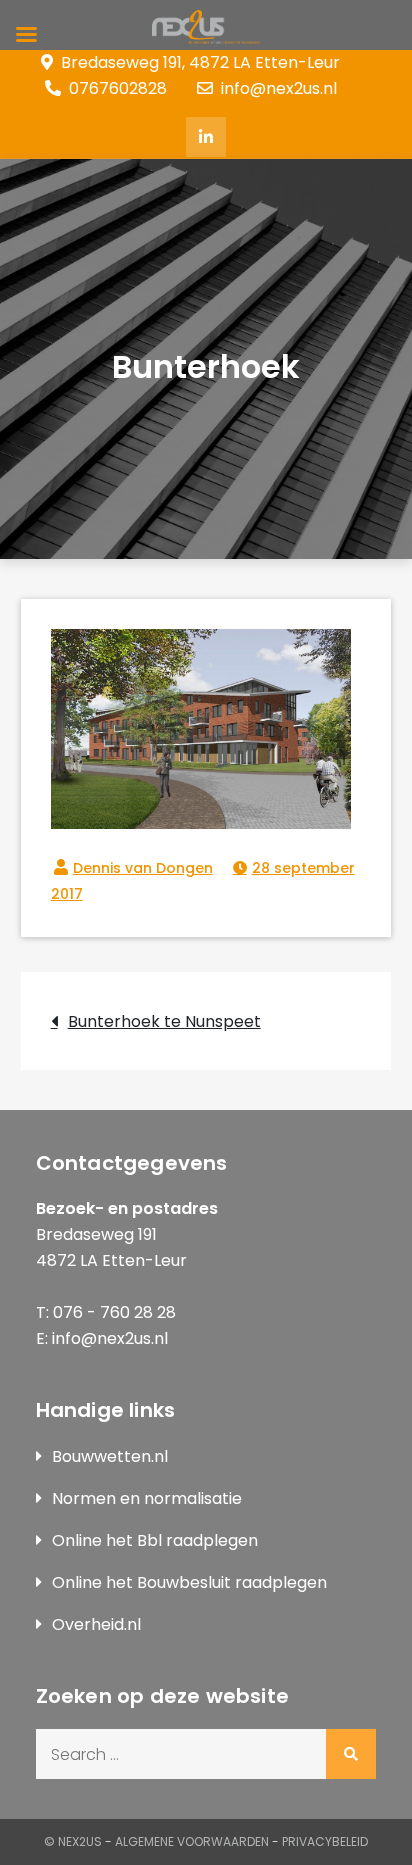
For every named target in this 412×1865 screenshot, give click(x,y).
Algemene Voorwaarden (192, 1841)
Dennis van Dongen (143, 868)
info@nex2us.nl (279, 88)
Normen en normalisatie (147, 1498)
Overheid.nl (96, 1624)
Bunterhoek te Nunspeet (164, 1021)
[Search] (351, 1754)
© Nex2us (73, 1841)
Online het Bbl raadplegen (155, 1540)
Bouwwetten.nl (110, 1456)
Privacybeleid (325, 1841)
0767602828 (118, 88)
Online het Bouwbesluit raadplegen (189, 1582)
